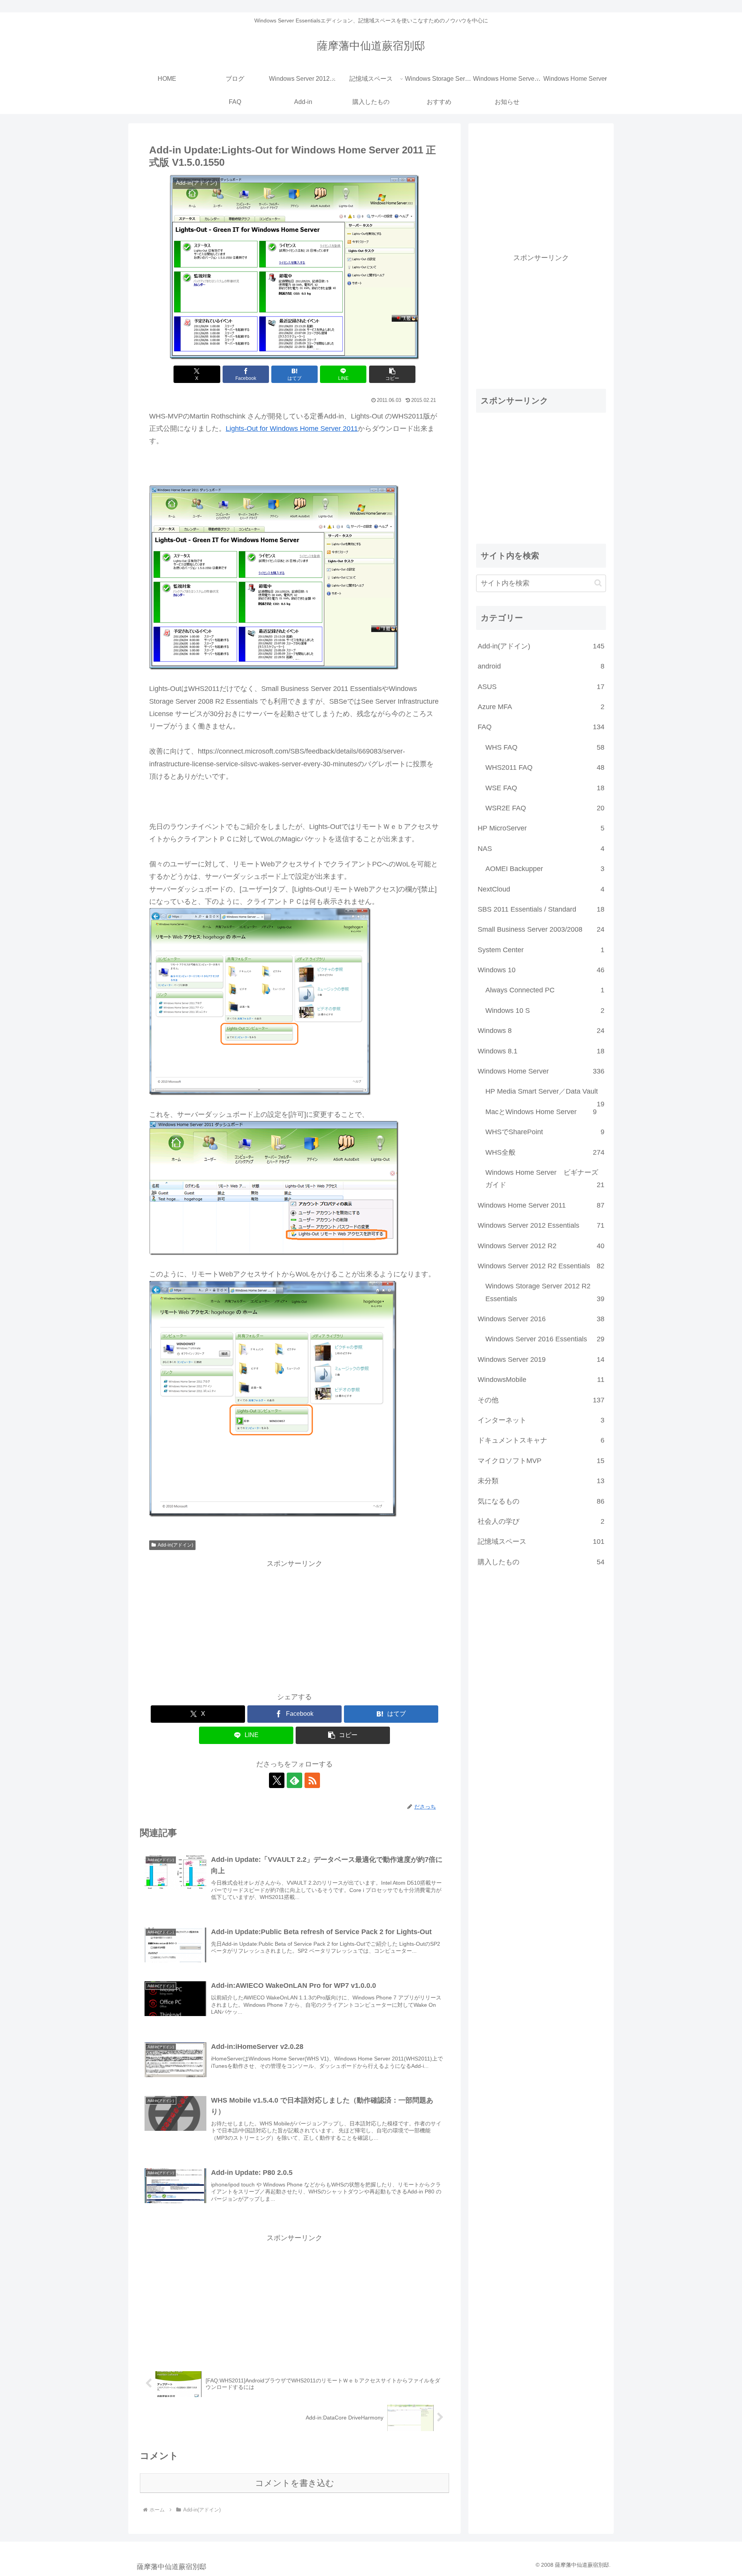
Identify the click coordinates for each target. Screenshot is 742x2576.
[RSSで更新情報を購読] (312, 1780)
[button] (392, 374)
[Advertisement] (294, 1624)
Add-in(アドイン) (175, 1545)
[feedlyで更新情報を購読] (294, 1780)
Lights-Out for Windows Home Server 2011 (292, 429)
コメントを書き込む (295, 2483)
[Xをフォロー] (277, 1780)
